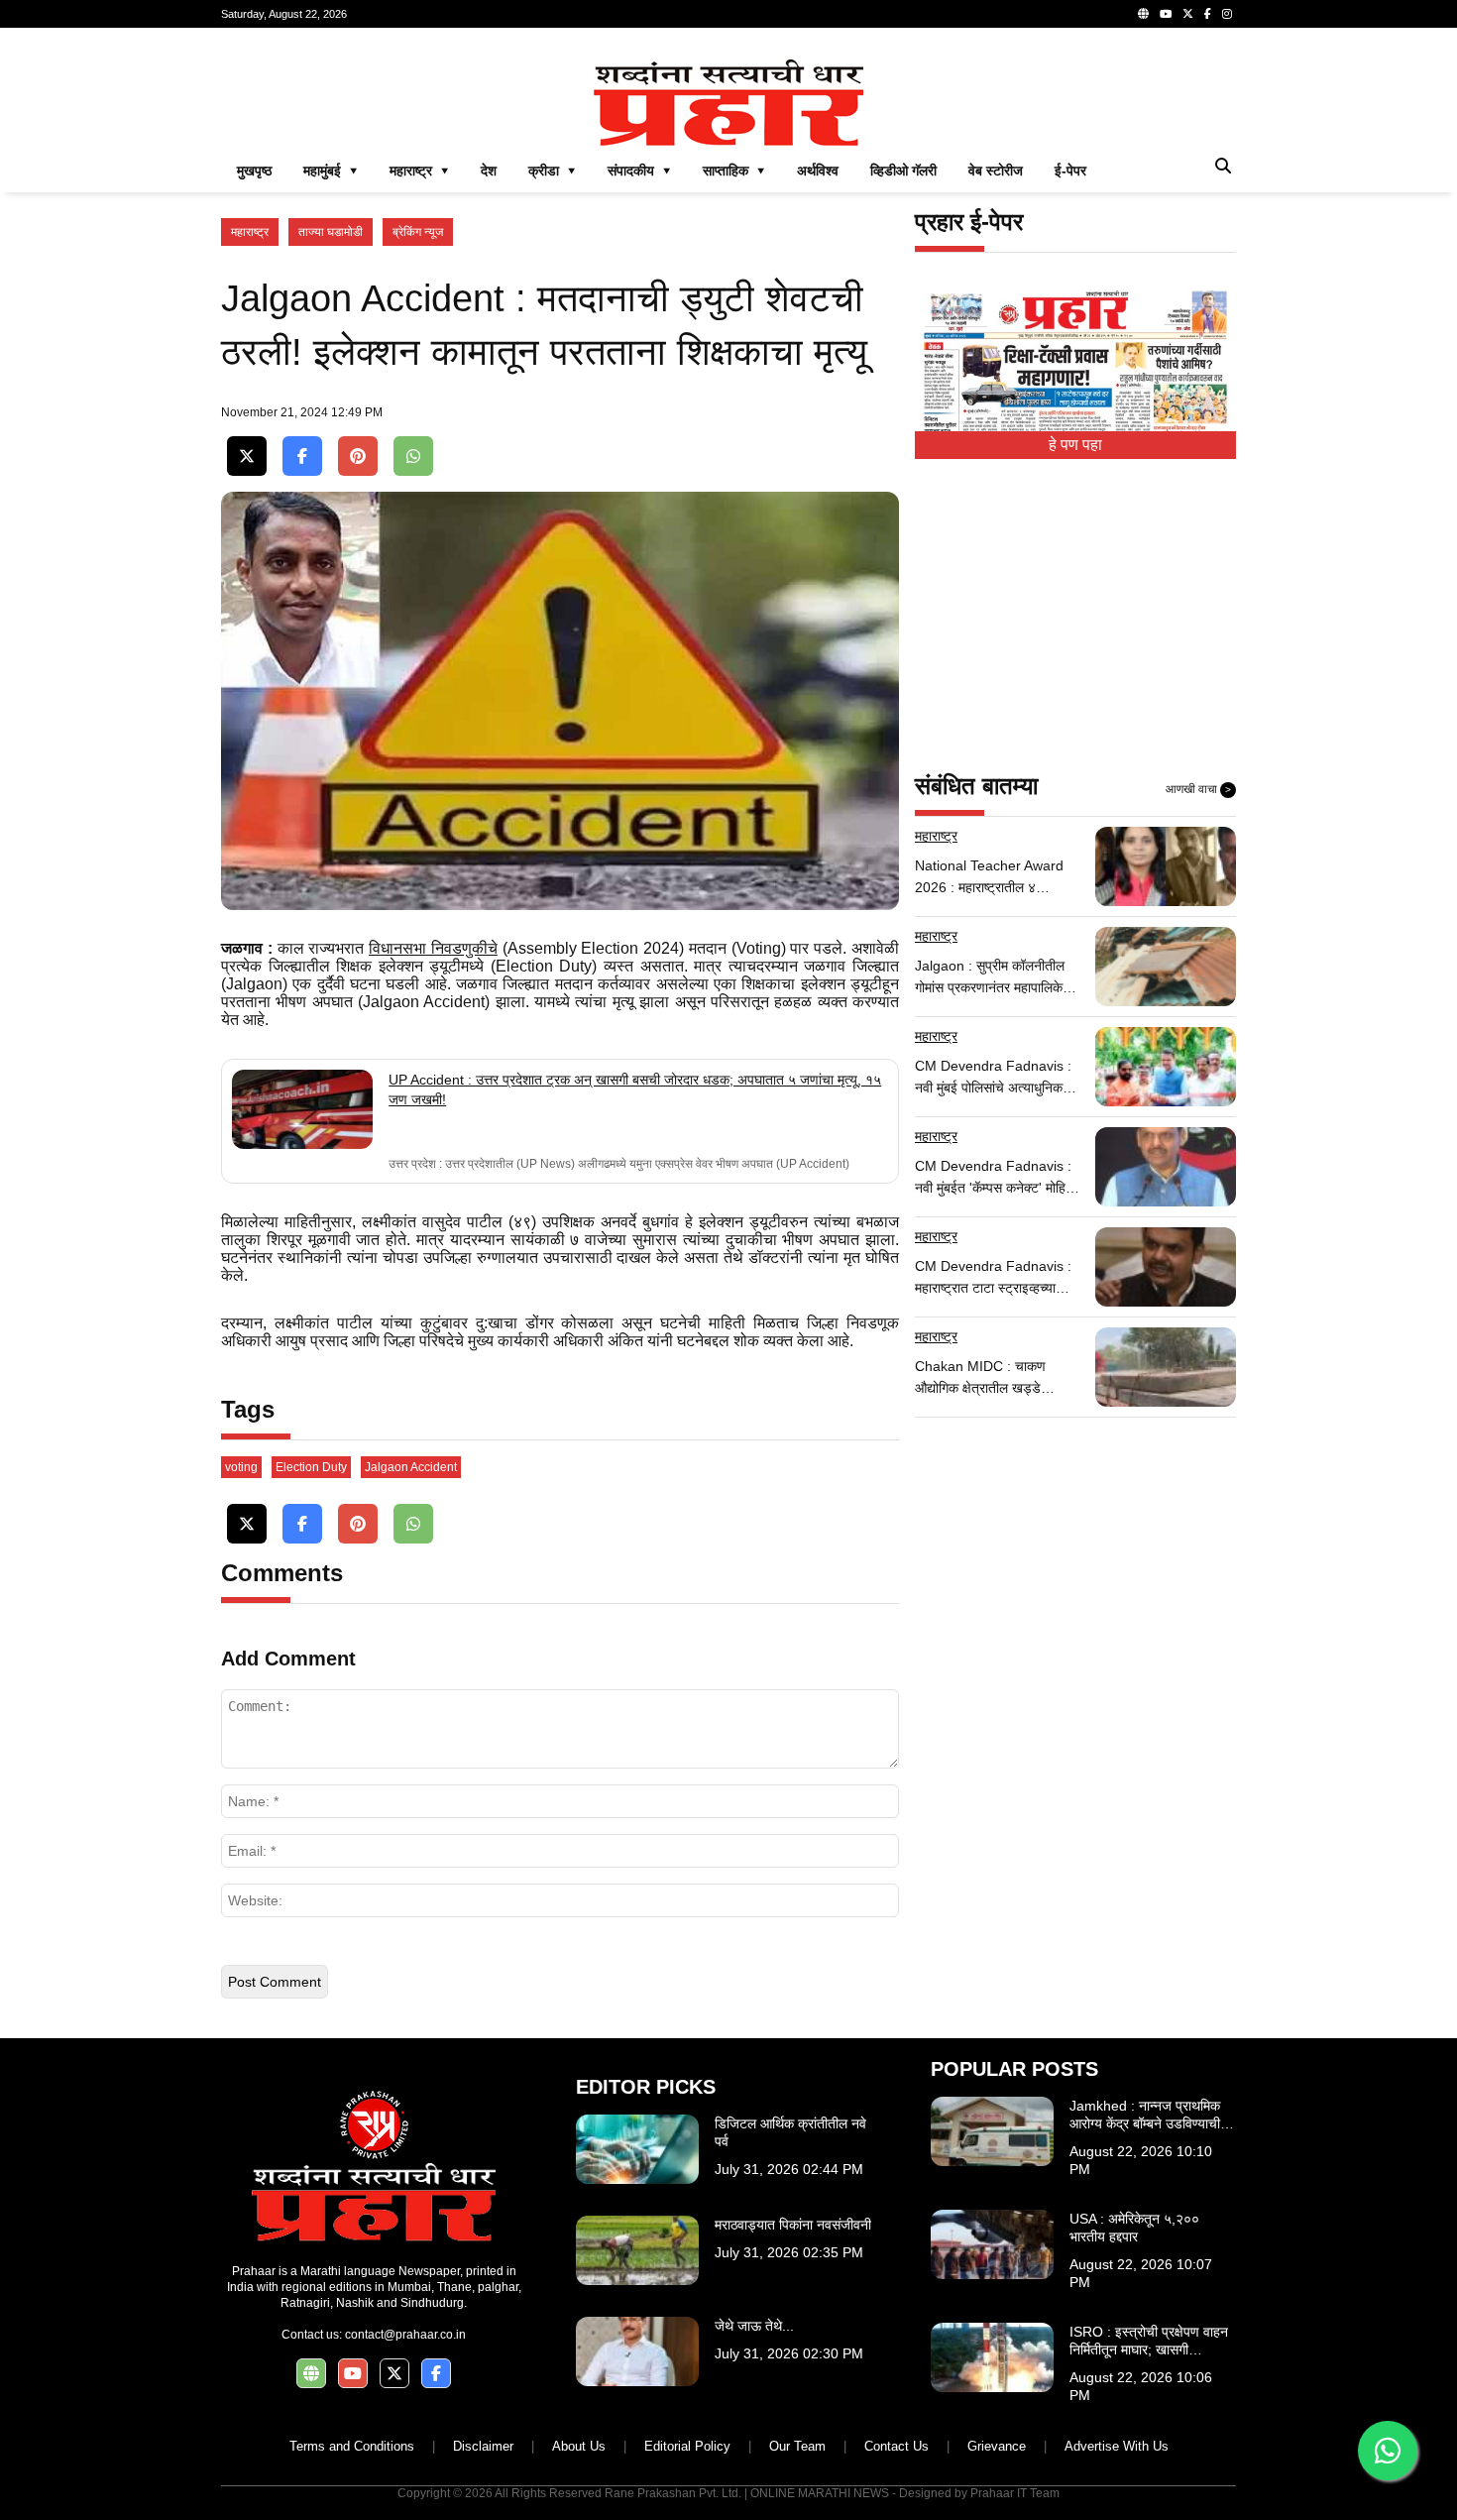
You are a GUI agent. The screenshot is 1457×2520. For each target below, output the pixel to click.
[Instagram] (1227, 14)
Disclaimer (483, 2446)
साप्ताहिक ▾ (734, 171)
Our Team (797, 2446)
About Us (579, 2446)
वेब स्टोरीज (996, 171)
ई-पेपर (1070, 171)
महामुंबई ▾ (331, 171)
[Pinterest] (358, 457)
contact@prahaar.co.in (405, 2335)
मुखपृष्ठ (254, 171)
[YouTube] (1166, 14)
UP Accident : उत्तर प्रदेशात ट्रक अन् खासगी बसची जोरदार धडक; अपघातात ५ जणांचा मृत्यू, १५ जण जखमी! (635, 1089)
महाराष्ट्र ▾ (419, 171)
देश (489, 171)
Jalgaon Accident (411, 1467)
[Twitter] (1188, 14)
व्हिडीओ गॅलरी (903, 171)
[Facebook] (1208, 14)
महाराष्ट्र (250, 232)
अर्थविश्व (818, 171)
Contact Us (897, 2446)
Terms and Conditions (352, 2446)
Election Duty (311, 1467)
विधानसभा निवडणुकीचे (433, 948)
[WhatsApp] (413, 457)
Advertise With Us (1117, 2446)
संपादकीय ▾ (639, 171)
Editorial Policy (687, 2446)
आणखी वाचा (1198, 789)
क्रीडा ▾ (552, 171)
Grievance (997, 2446)
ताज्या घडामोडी (331, 232)
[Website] (1143, 14)
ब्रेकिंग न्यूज (418, 232)
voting (241, 1467)
